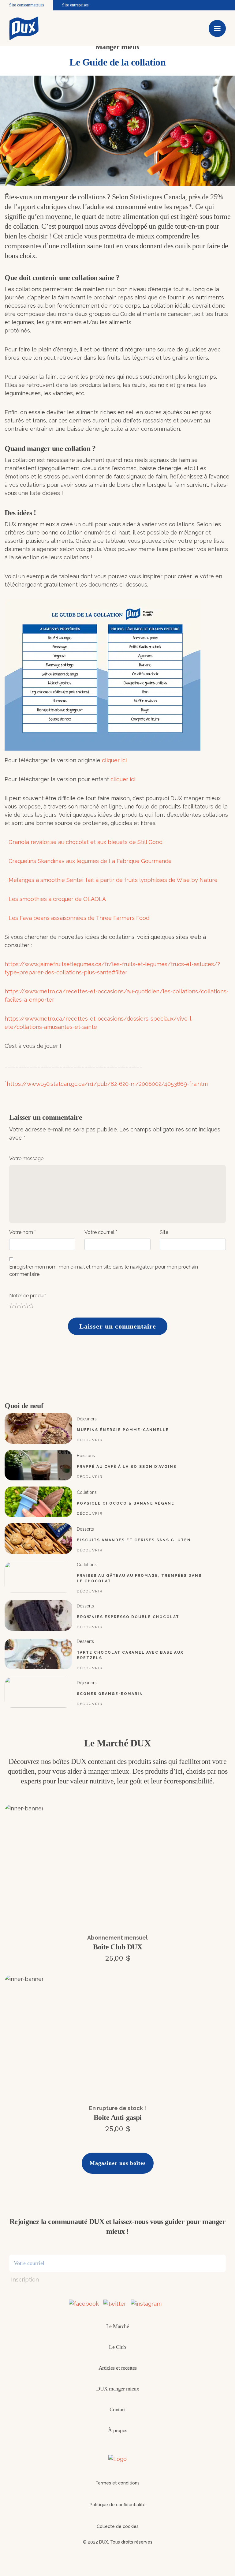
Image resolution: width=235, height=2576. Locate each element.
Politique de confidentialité (118, 2505)
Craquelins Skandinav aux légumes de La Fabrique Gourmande (90, 861)
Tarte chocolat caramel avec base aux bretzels (130, 1655)
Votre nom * (22, 1232)
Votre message (26, 1159)
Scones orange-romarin (110, 1694)
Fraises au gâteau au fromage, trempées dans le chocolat (139, 1578)
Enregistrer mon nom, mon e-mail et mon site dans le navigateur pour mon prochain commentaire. (104, 1271)
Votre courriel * (101, 1232)
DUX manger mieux (117, 2389)
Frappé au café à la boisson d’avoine (127, 1467)
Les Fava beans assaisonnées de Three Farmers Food (79, 918)
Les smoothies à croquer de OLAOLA (57, 899)
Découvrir (90, 1440)
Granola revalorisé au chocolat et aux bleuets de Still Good (86, 842)
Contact (118, 2409)
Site (164, 1232)
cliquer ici (114, 760)
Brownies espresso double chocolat (128, 1617)
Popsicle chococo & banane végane (126, 1503)
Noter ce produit (28, 1296)
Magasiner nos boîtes (118, 2163)
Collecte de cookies (118, 2526)
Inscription (25, 2280)
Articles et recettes (118, 2368)
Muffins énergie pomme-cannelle (123, 1430)
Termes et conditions (117, 2483)
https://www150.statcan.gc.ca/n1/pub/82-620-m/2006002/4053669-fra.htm (107, 1084)
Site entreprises (75, 5)
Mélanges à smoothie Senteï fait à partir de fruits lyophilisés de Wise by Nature (114, 880)
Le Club (117, 2347)
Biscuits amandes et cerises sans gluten (134, 1540)
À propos (118, 2430)
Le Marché (118, 2326)
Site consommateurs (26, 5)
